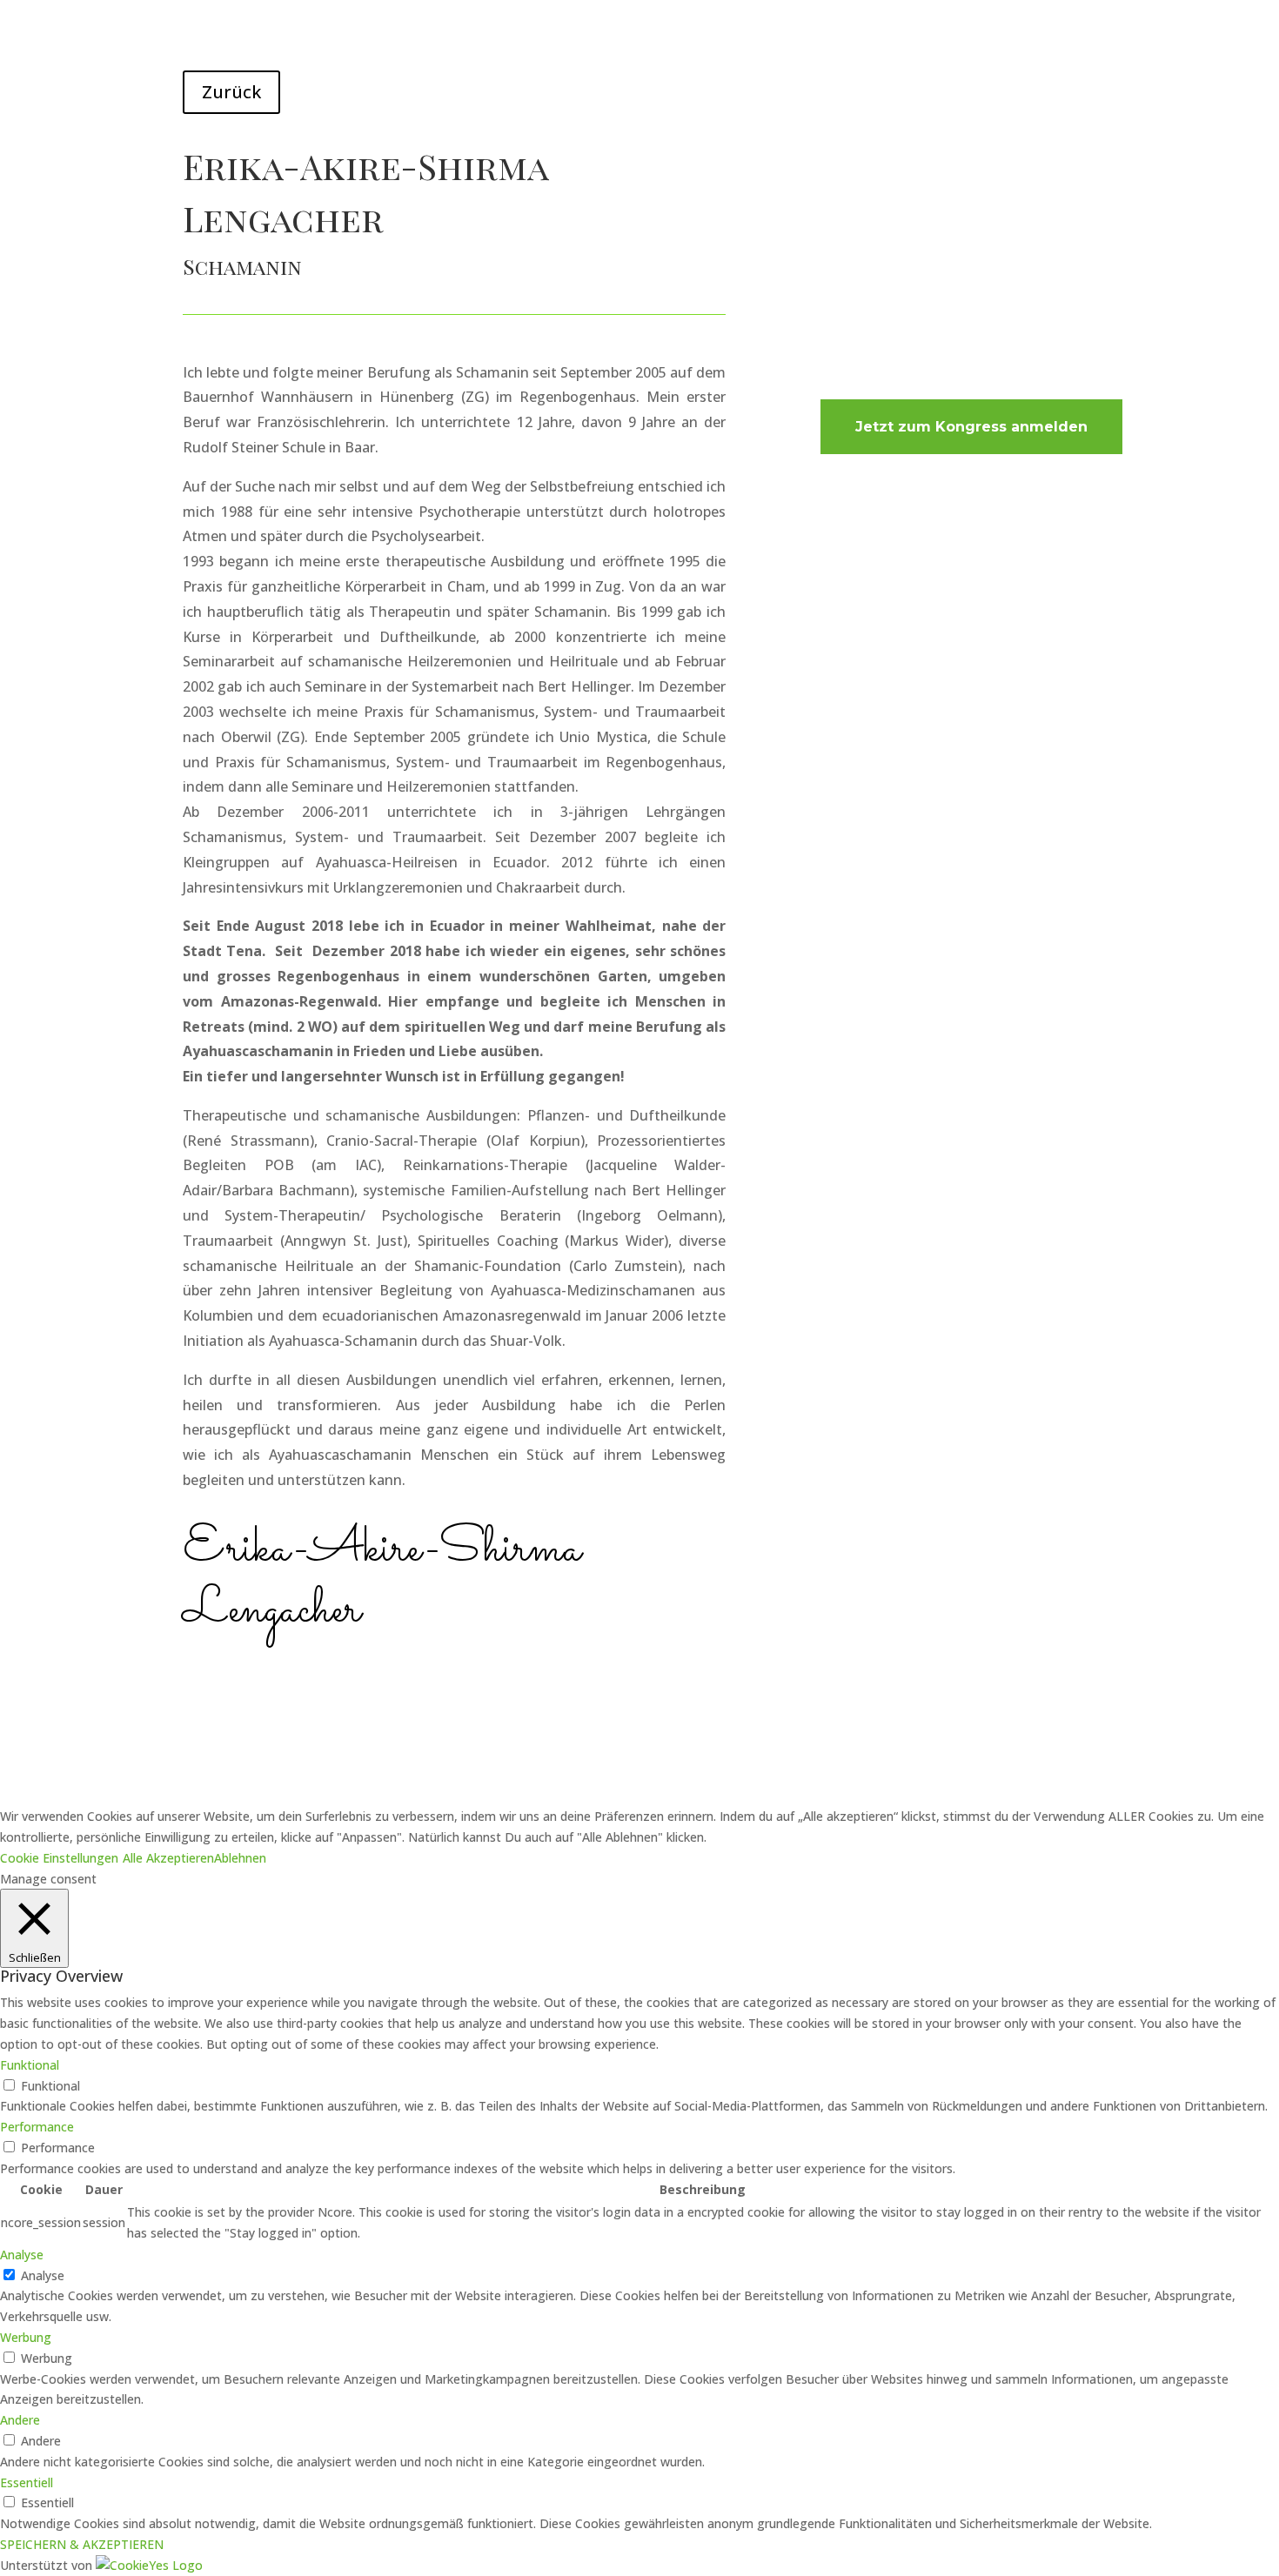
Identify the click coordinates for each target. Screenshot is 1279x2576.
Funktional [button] (30, 2065)
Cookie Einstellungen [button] (59, 1858)
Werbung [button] (26, 2337)
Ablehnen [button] (240, 1858)
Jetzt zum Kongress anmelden (971, 427)
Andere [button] (20, 2420)
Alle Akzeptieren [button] (168, 1858)
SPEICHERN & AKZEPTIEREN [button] (82, 2544)
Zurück (231, 92)
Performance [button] (37, 2127)
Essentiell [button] (27, 2482)
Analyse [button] (22, 2255)
